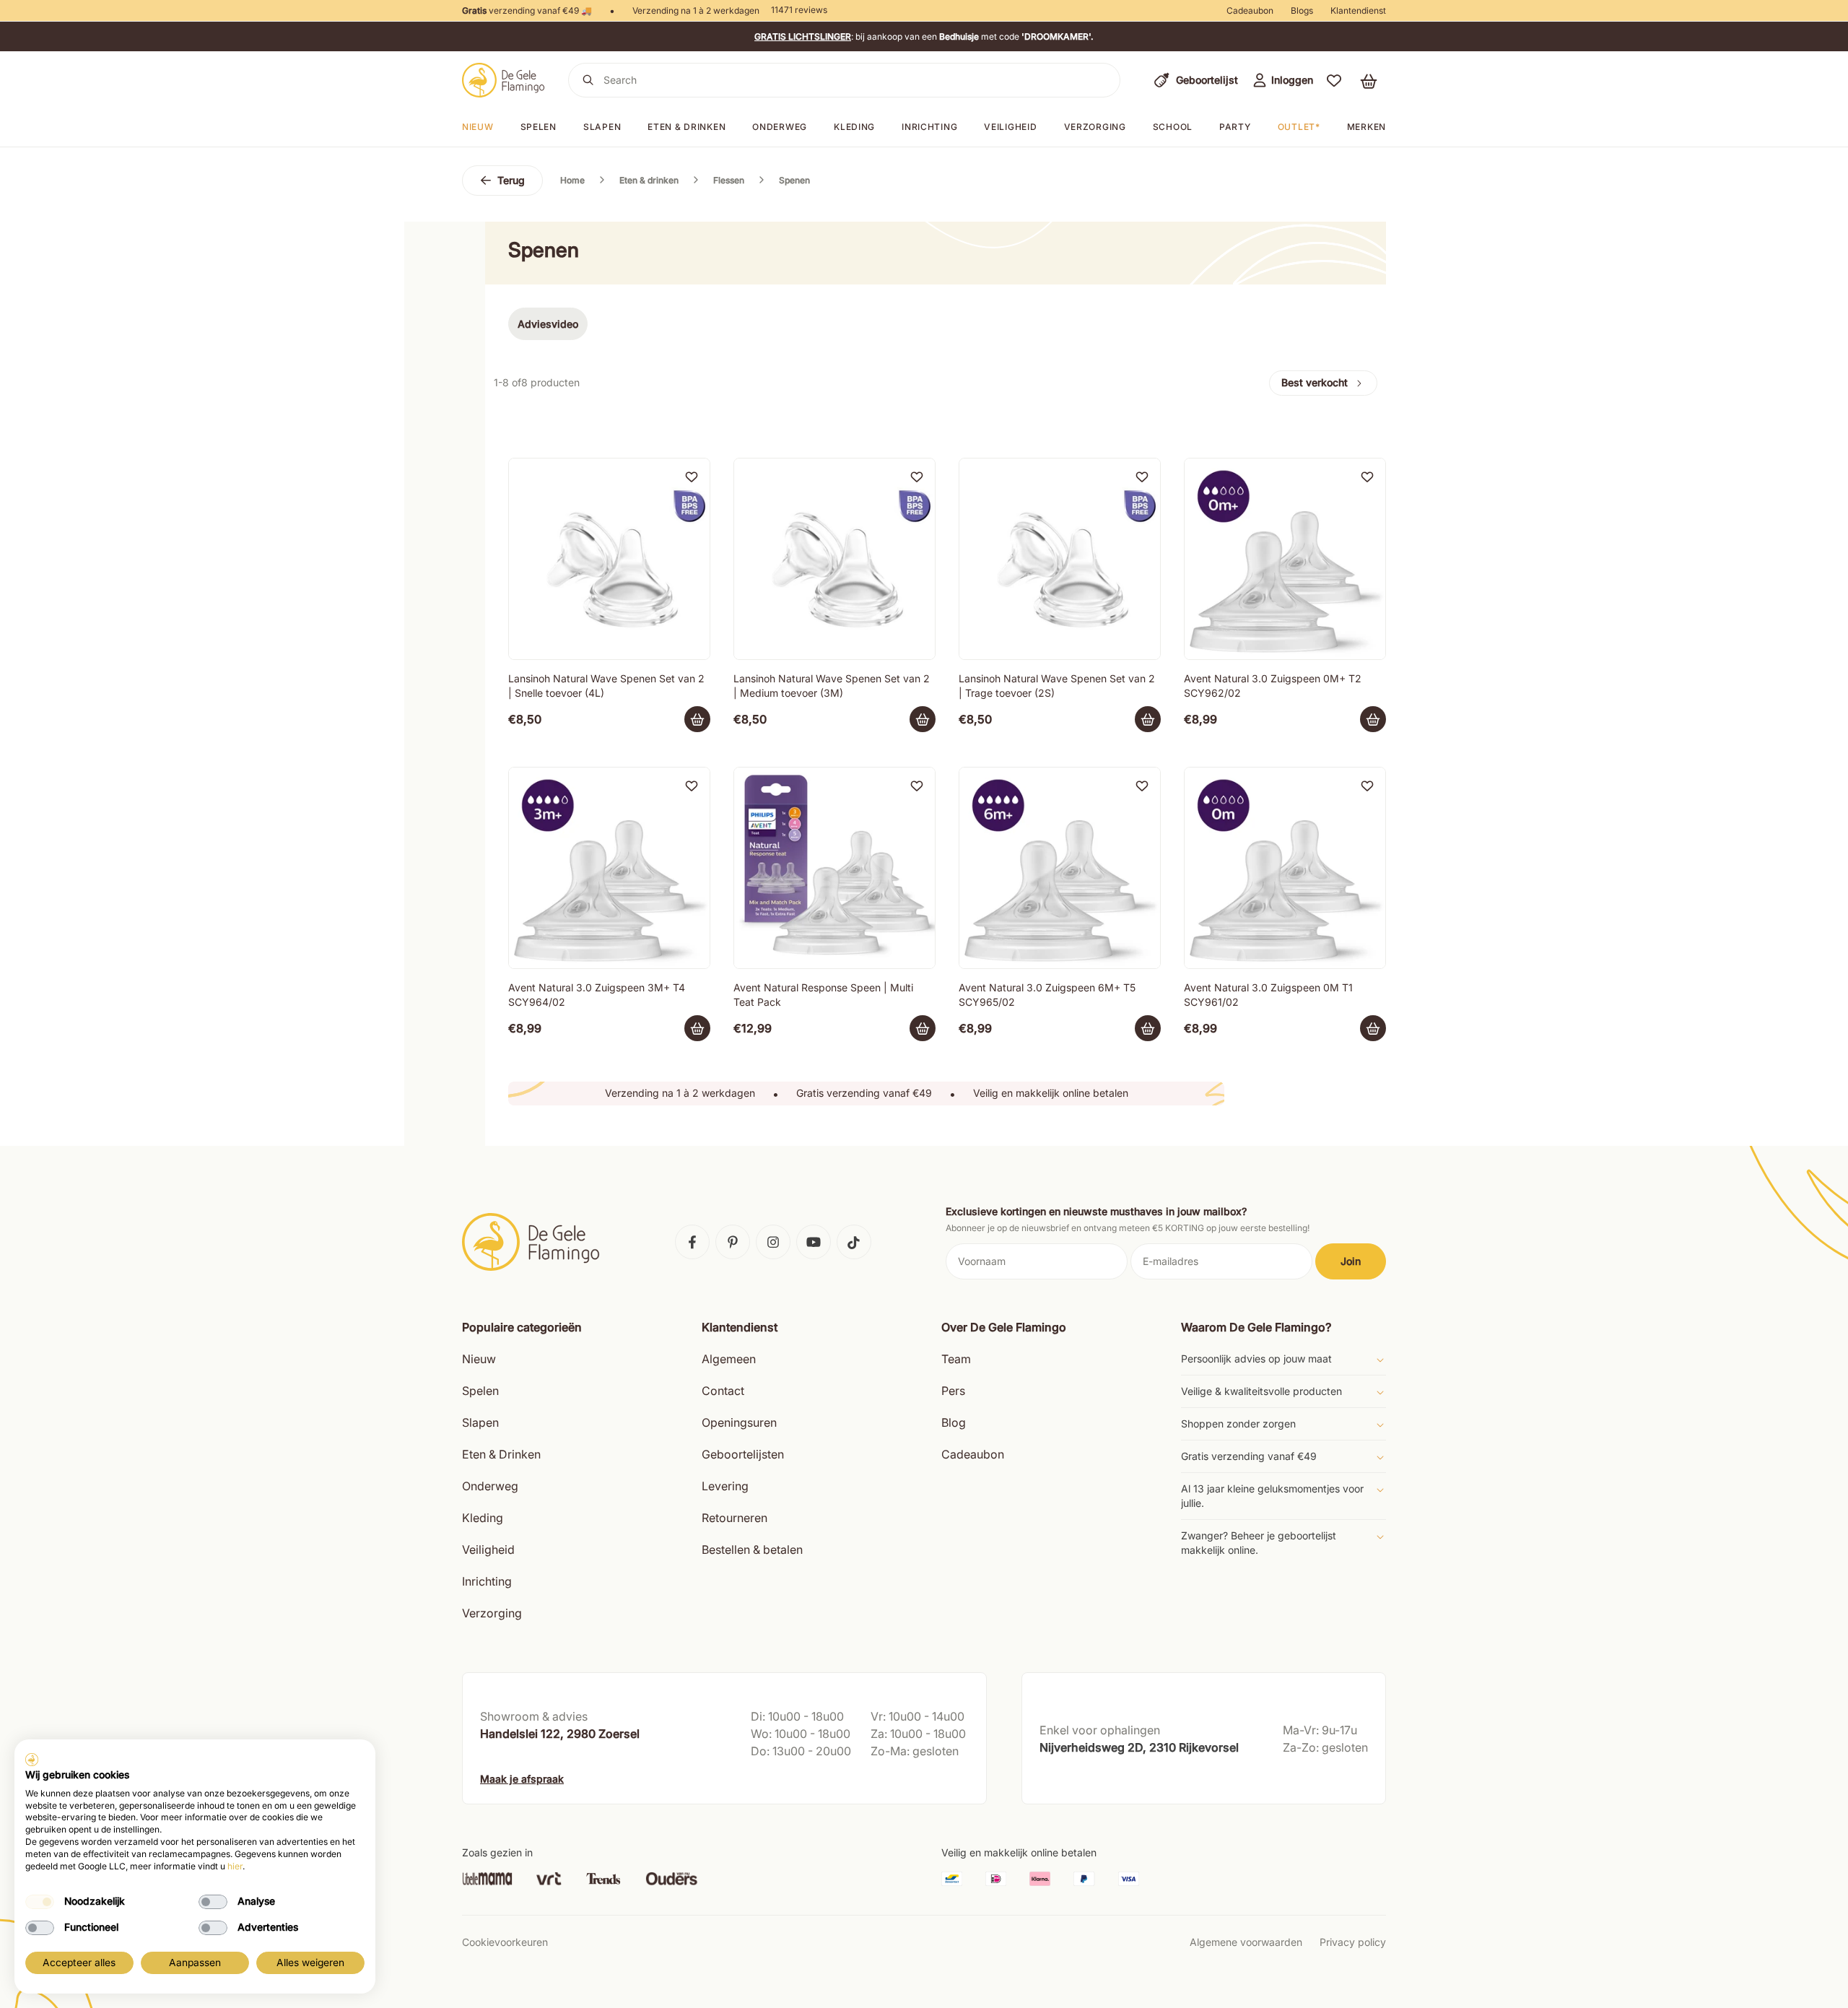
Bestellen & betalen (752, 1550)
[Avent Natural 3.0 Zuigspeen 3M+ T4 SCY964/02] (609, 868)
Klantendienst (1358, 10)
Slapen (602, 127)
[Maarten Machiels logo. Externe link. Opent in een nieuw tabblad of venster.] (32, 1760)
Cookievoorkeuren (505, 1942)
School (1173, 127)
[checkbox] (40, 1902)
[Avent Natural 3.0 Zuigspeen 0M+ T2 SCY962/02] (1285, 559)
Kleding (854, 127)
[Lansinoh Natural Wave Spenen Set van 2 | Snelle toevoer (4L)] (609, 559)
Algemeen (729, 1359)
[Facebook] (692, 1242)
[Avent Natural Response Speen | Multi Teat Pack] (834, 868)
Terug (511, 180)
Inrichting (929, 127)
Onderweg (780, 127)
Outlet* (1299, 127)
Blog (954, 1422)
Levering (725, 1486)
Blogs (1302, 10)
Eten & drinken (687, 127)
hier (235, 1866)
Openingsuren (739, 1422)
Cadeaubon (1250, 10)
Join (1351, 1261)
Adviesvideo (548, 324)
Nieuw (478, 127)
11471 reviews (799, 10)
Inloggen (1292, 80)
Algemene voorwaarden (1246, 1942)
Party (1235, 127)
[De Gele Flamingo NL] (504, 80)
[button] (1334, 80)
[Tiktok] (854, 1242)
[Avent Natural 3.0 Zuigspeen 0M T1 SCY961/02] (1285, 868)
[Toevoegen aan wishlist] (692, 477)
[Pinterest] (733, 1242)
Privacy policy (1353, 1942)
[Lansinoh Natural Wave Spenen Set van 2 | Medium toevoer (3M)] (834, 559)
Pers (953, 1391)
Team (956, 1359)
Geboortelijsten (743, 1454)
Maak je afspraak (522, 1779)
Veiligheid (1010, 127)
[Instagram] (773, 1242)
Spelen (539, 127)
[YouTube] (814, 1242)
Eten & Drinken (501, 1454)
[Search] (588, 80)
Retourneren (735, 1518)
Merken (1367, 127)
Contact (723, 1391)
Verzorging (1095, 127)
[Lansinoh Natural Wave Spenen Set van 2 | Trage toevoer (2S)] (1060, 559)
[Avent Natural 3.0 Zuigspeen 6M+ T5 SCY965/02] (1060, 868)
